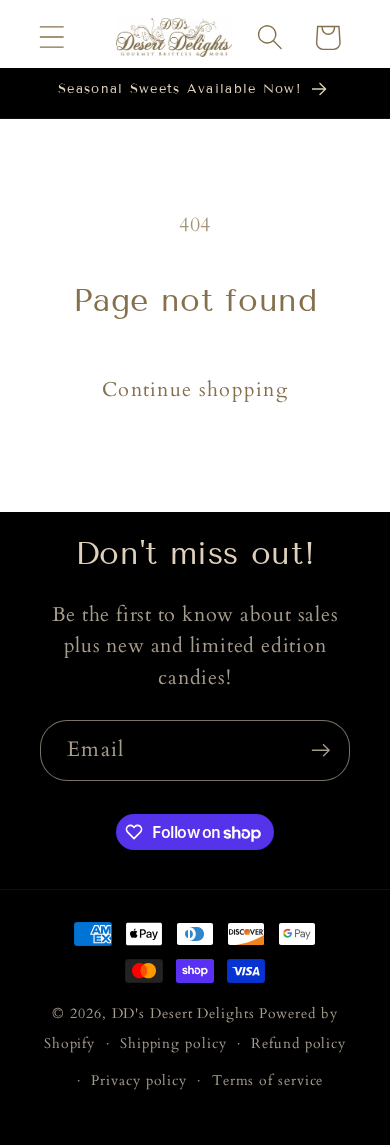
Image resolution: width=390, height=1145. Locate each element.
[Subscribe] (320, 750)
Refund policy (298, 1043)
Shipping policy (173, 1043)
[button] (51, 37)
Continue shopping (195, 390)
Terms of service (268, 1080)
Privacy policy (139, 1080)
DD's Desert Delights (183, 1013)
